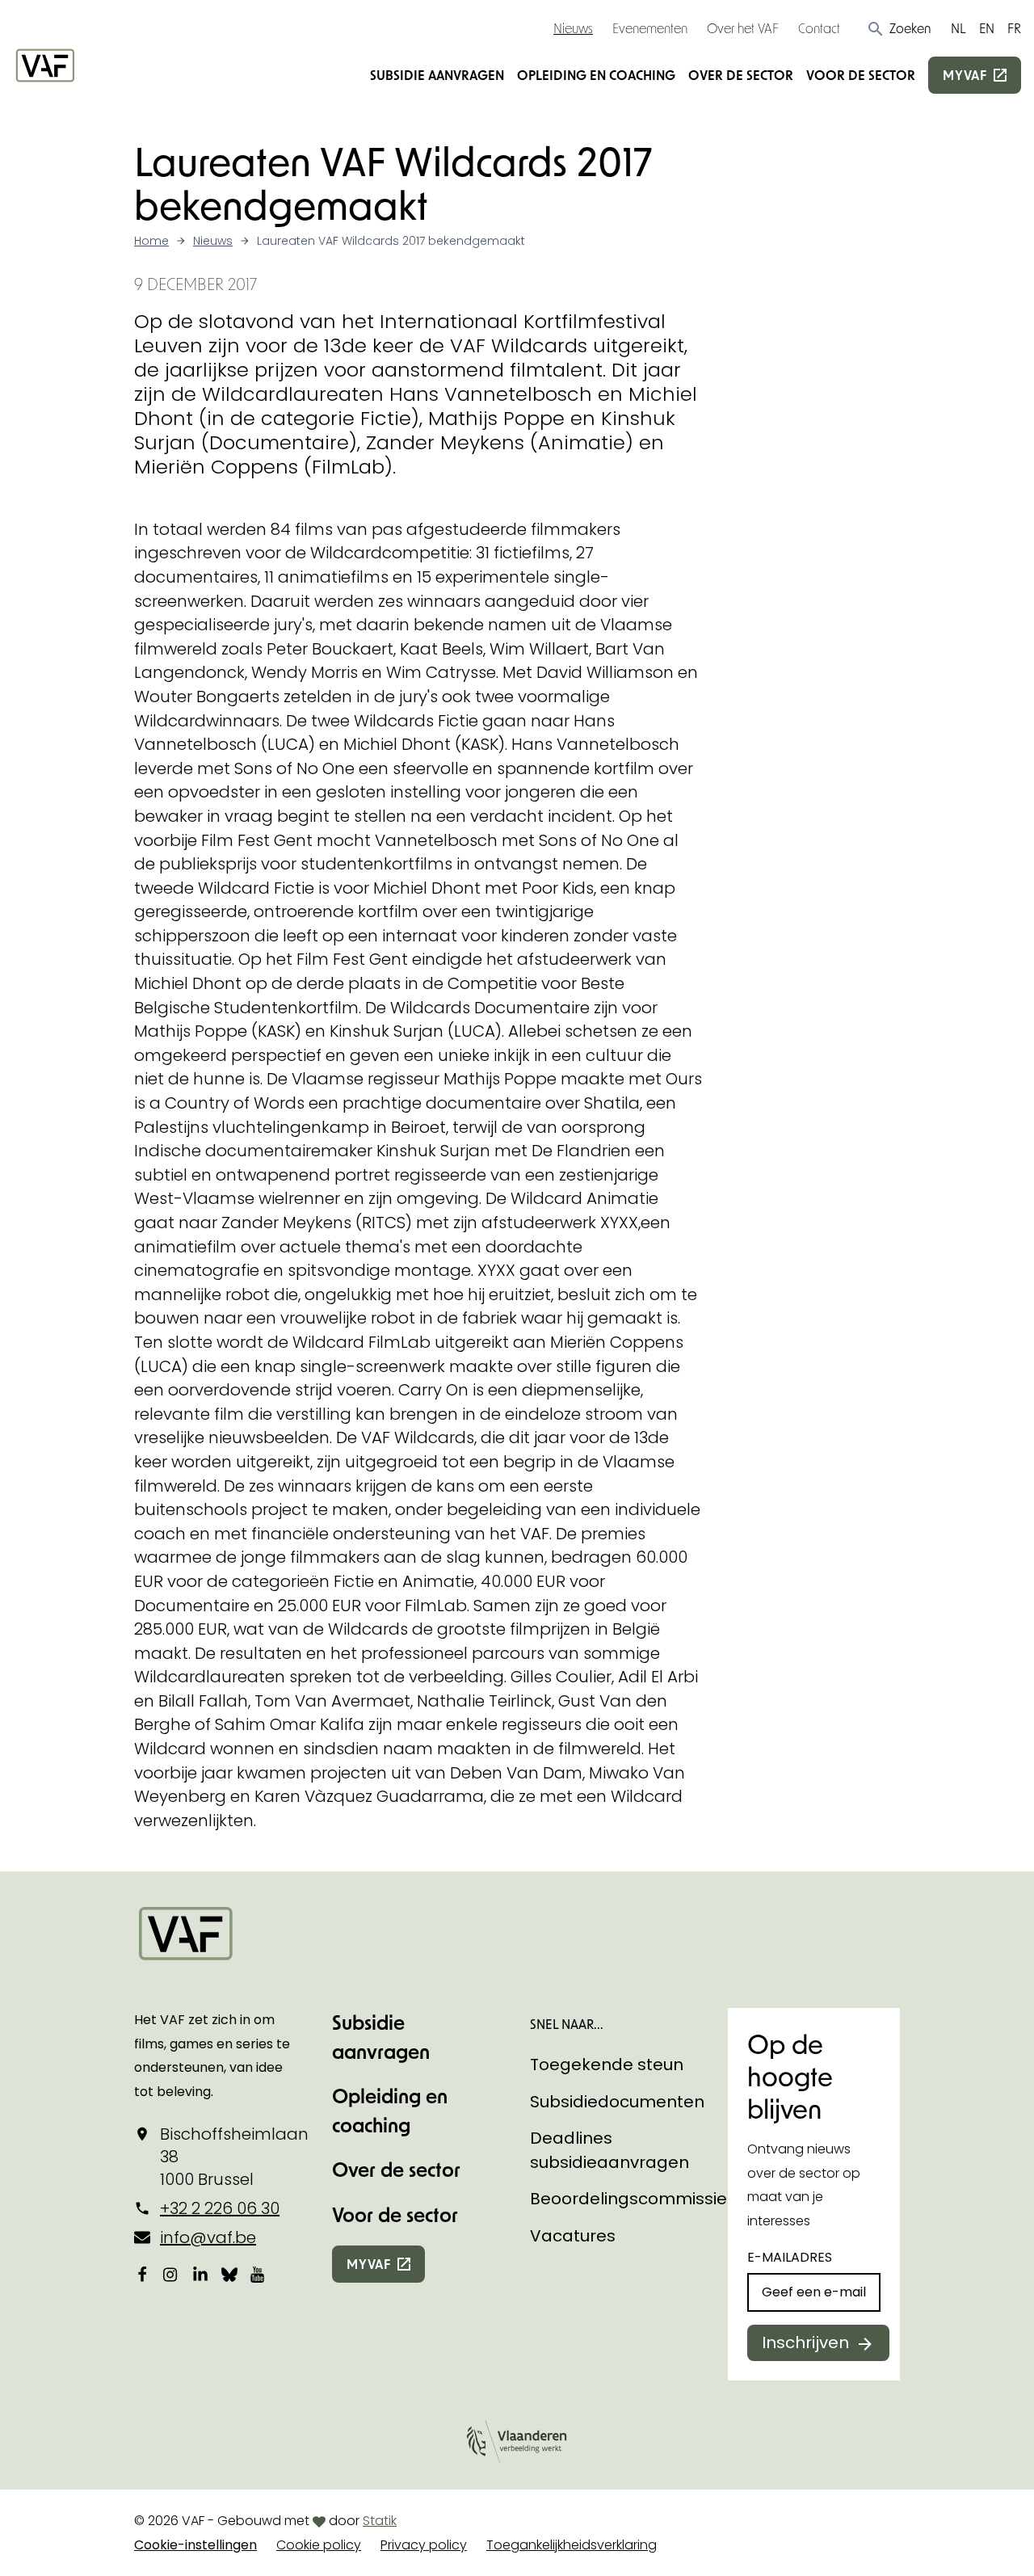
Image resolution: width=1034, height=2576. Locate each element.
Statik (380, 2521)
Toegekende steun (607, 2065)
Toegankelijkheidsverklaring (572, 2545)
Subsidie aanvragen (437, 75)
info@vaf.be (208, 2237)
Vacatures (573, 2236)
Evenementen (650, 28)
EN (987, 28)
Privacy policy (424, 2545)
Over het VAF (743, 28)
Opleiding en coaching (596, 75)
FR (1014, 28)
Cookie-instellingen (195, 2545)
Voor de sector (861, 75)
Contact (819, 28)
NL (958, 28)
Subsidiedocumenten (617, 2102)
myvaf (965, 75)
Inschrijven (805, 2342)
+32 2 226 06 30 (220, 2208)
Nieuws (573, 28)
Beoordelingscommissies (633, 2199)
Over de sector (741, 75)
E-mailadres (790, 2257)
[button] (899, 28)
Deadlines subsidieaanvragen (609, 2150)
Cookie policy (319, 2545)
